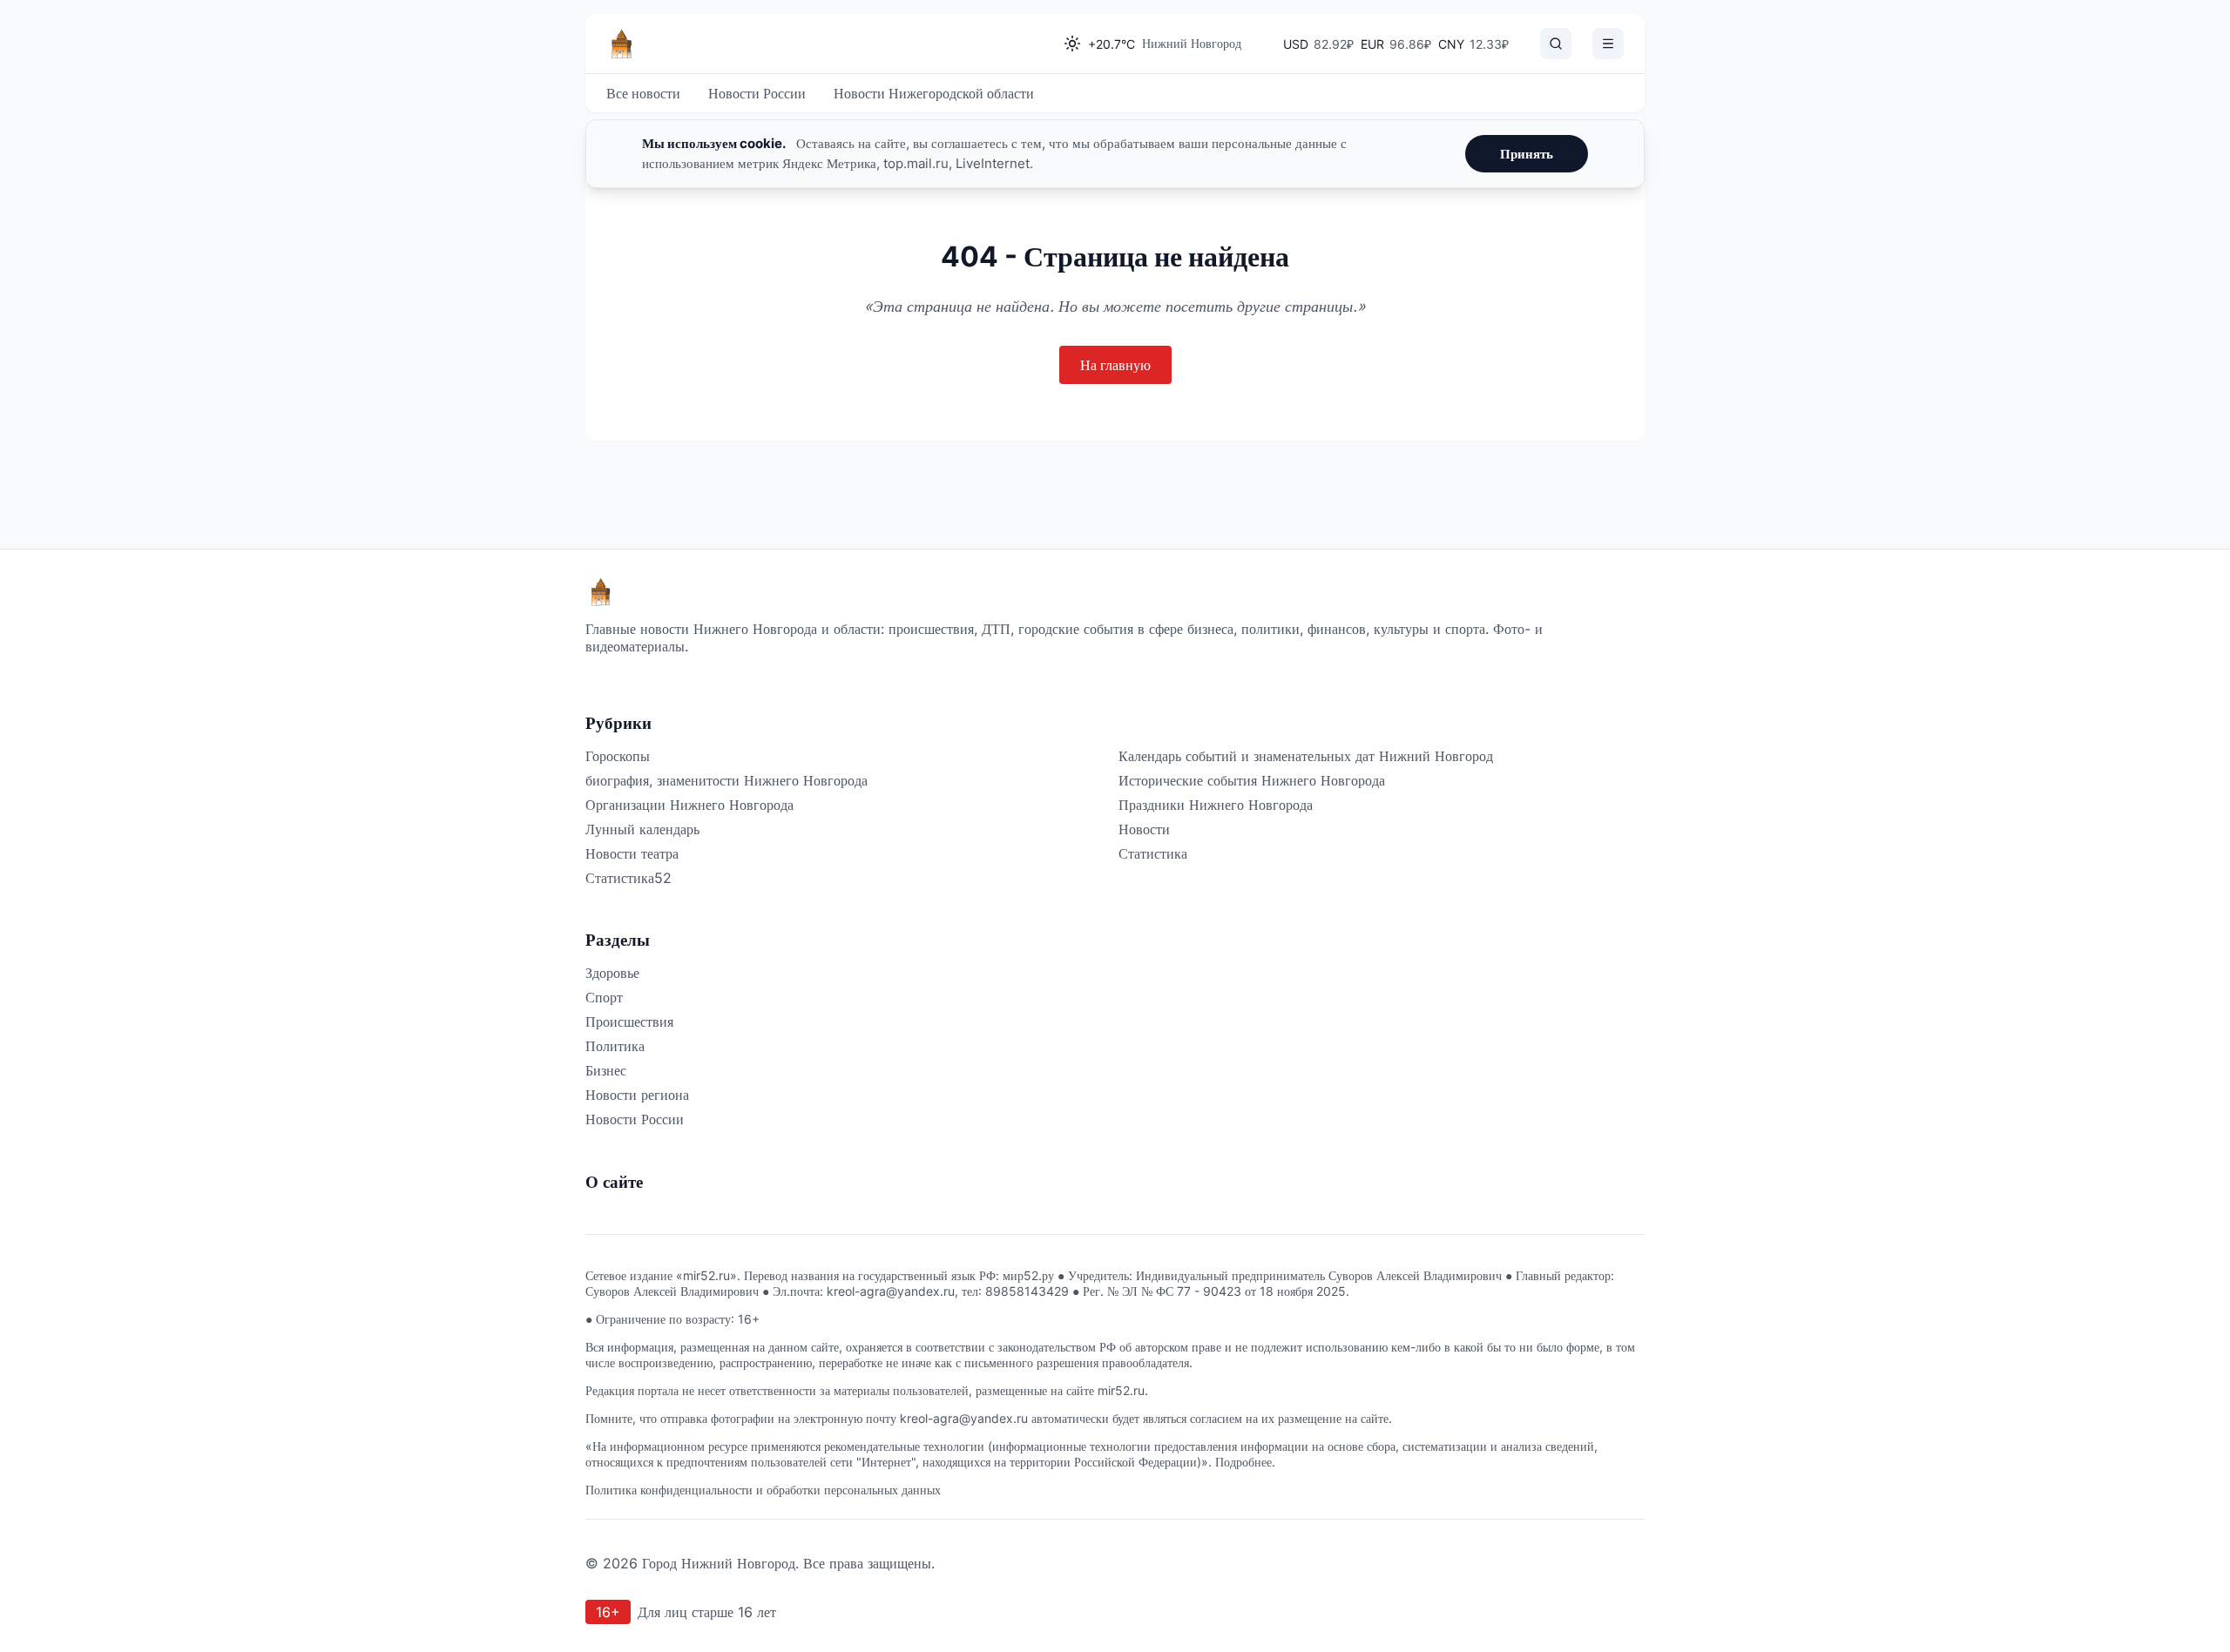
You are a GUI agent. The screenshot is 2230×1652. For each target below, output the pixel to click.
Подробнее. (1245, 1462)
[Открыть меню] (1608, 44)
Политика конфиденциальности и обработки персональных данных (763, 1490)
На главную (1115, 365)
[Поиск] (1556, 44)
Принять (1527, 154)
